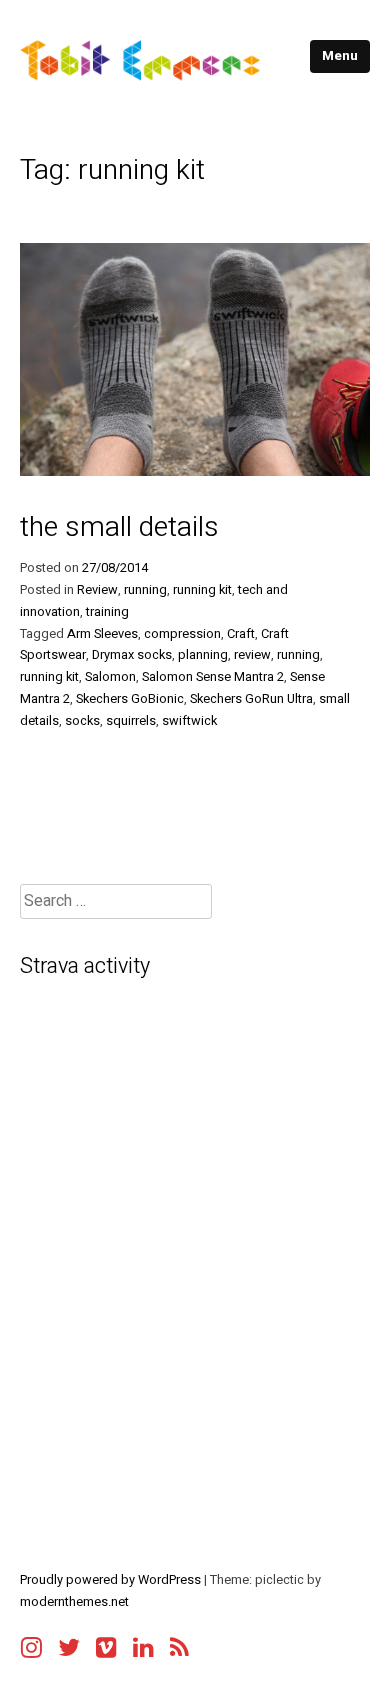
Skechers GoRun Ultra (251, 699)
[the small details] (195, 471)
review (252, 655)
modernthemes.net (74, 1602)
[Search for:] (116, 901)
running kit (202, 590)
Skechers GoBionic (130, 699)
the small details (119, 527)
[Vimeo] (106, 1642)
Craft (241, 634)
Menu (340, 56)
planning (203, 655)
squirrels (131, 721)
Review (97, 590)
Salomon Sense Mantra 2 (213, 677)
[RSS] (179, 1642)
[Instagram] (31, 1642)
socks (82, 721)
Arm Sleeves (102, 634)
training (107, 612)
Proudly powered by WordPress (112, 1580)
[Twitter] (69, 1642)
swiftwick (189, 721)
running (145, 590)
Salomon (110, 677)
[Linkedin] (143, 1642)
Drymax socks (132, 655)
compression (182, 634)
